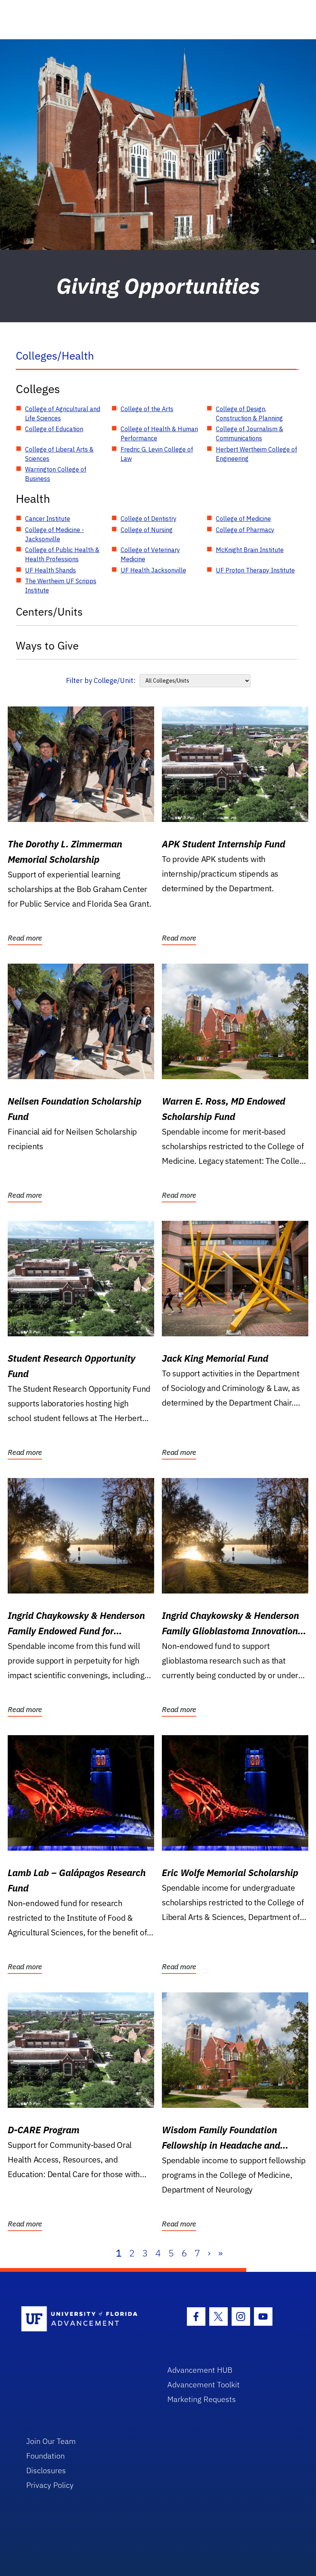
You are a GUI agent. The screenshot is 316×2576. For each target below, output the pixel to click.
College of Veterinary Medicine (150, 554)
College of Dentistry (149, 519)
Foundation (45, 2456)
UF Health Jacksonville (153, 570)
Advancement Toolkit (203, 2384)
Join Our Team (51, 2441)
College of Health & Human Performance (159, 434)
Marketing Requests (202, 2399)
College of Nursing (147, 530)
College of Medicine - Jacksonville (55, 534)
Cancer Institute (48, 519)
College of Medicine (243, 519)
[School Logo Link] (85, 2319)
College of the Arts (147, 409)
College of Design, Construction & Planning (249, 413)
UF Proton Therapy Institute (255, 570)
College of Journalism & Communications (250, 434)
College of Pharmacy (245, 530)
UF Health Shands (50, 570)
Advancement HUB (200, 2370)
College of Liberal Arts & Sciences (59, 454)
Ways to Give (47, 645)
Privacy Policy (50, 2485)
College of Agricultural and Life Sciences (63, 413)
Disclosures (46, 2470)
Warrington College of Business (56, 474)
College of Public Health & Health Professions (62, 554)
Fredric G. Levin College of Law (157, 454)
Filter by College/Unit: (101, 680)
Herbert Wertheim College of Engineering (256, 454)
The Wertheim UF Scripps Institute (61, 586)
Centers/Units (49, 612)
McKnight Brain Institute (250, 550)
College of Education (54, 429)
